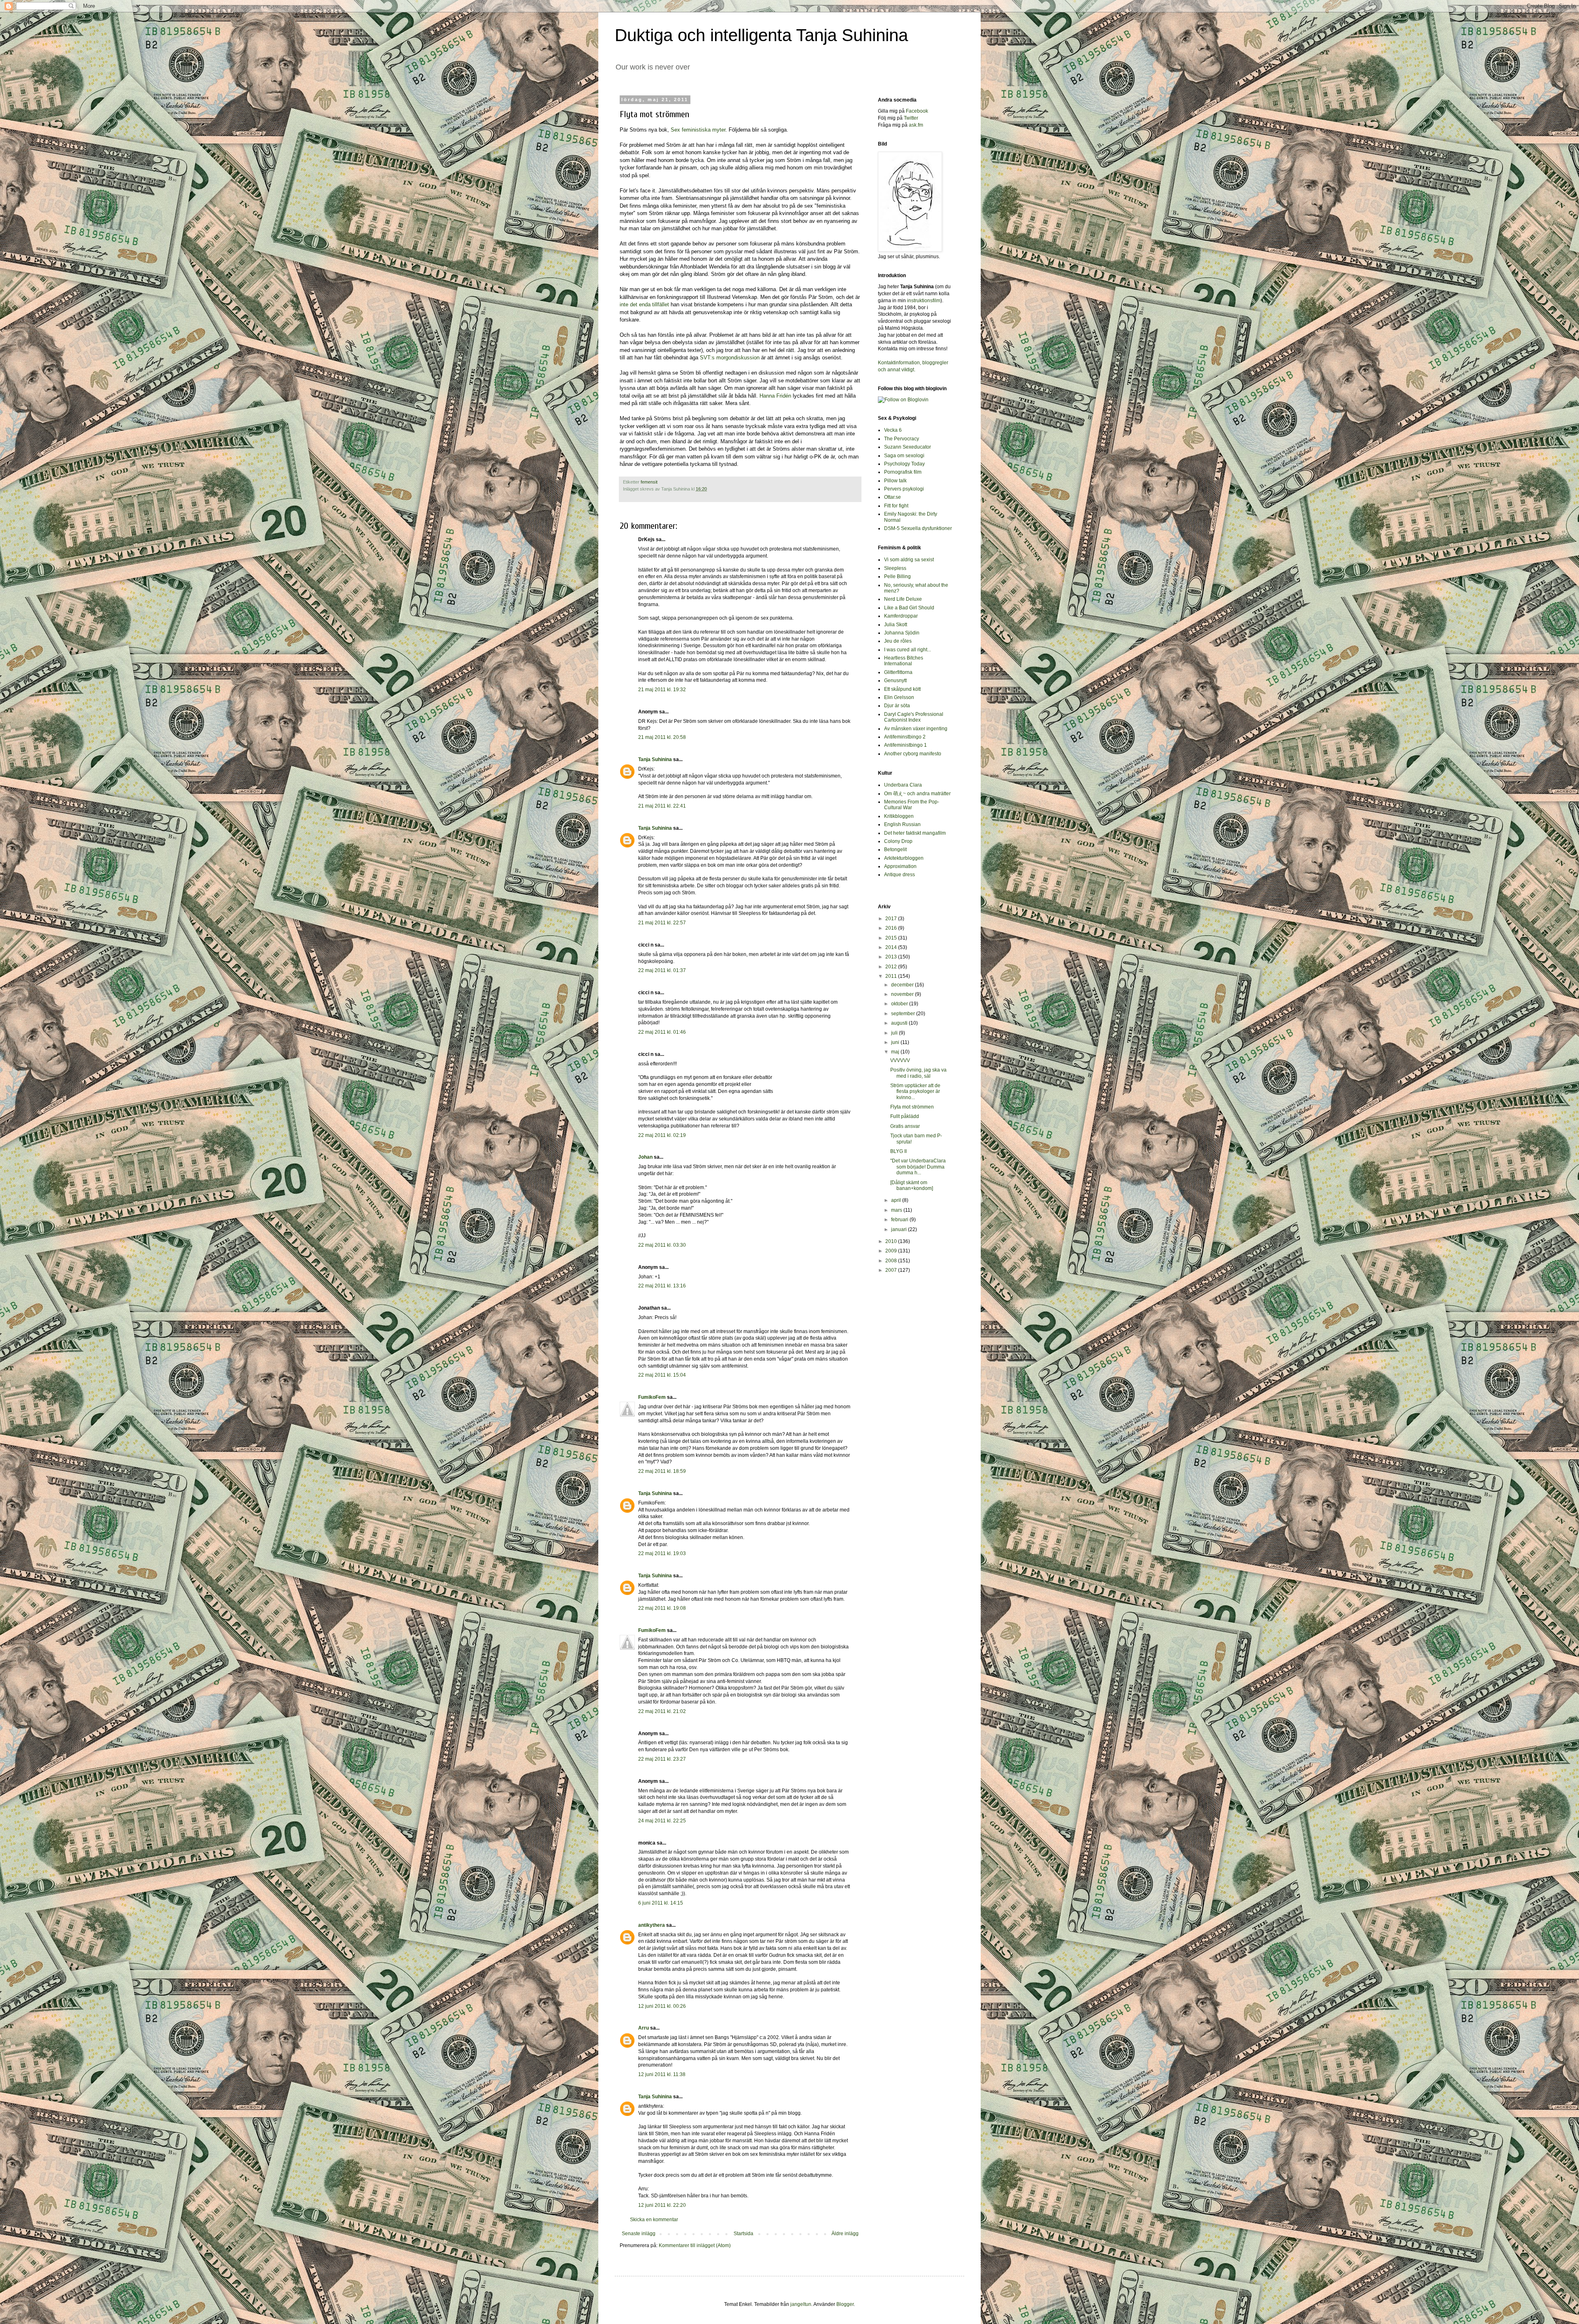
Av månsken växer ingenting (916, 729)
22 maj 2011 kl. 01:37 (662, 970)
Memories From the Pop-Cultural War (912, 805)
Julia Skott (896, 625)
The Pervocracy (902, 439)
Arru (644, 2028)
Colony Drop (898, 841)
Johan (645, 1157)
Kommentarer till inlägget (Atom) (695, 2245)
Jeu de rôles (898, 641)
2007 (892, 1270)
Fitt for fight (896, 506)
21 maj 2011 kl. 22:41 (662, 806)
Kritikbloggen (899, 816)
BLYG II (898, 1151)
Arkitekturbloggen (904, 858)
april (897, 1200)
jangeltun (801, 2304)
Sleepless (895, 568)
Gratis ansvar (905, 1126)
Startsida (743, 2234)
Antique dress (899, 875)
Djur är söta (897, 706)
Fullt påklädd (905, 1116)
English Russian (902, 824)
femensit (649, 482)
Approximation (900, 866)
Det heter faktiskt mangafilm (915, 833)
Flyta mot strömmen (912, 1107)
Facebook (917, 111)
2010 (892, 1241)
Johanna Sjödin (902, 633)
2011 (892, 976)
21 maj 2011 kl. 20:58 (662, 737)
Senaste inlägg (639, 2234)
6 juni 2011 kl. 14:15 (661, 1903)
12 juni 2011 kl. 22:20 (662, 2205)
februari (900, 1220)
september (904, 1014)
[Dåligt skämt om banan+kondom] (912, 1185)
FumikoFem (652, 1397)
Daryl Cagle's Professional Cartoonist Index (914, 717)
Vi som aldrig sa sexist (909, 560)
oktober (900, 1004)
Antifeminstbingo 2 (905, 737)
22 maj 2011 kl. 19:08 (662, 1608)
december (903, 985)
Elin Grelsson (899, 697)
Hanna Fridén (775, 396)
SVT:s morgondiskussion (730, 358)
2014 (892, 947)
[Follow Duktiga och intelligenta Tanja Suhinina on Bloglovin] (903, 400)
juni (896, 1042)
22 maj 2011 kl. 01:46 (662, 1032)
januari (899, 1229)
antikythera (652, 1925)
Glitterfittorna (898, 672)
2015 (892, 938)
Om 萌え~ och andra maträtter (917, 794)
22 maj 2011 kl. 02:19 (662, 1135)
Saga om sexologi (904, 456)
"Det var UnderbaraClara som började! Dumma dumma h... (918, 1167)
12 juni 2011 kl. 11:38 (662, 2074)
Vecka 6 (893, 430)
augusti (900, 1023)
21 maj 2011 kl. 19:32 (662, 690)
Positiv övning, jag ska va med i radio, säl (918, 1073)
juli (895, 1033)
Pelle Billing (897, 576)
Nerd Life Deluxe (903, 599)
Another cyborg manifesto (913, 754)
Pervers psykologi (904, 489)
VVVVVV (900, 1060)
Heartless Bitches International (904, 661)
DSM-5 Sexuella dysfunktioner (918, 528)
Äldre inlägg (845, 2234)
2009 (892, 1251)
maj (896, 1052)
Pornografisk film (903, 472)
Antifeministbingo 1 (905, 745)
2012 (892, 967)
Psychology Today (904, 464)
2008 (892, 1261)
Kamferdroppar (901, 616)
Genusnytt (895, 681)
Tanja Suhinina (655, 759)
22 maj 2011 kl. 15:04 (662, 1375)
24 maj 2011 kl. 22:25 (662, 1821)
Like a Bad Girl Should (909, 608)
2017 (892, 919)
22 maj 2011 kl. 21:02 (662, 1711)
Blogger (845, 2304)
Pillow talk (895, 481)
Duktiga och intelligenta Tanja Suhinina (761, 35)
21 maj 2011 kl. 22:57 (662, 923)
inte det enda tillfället (644, 304)
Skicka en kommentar (654, 2220)
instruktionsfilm (924, 301)
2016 (892, 928)
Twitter (911, 118)
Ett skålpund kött (902, 689)
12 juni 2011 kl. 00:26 (662, 2006)
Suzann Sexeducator (908, 447)
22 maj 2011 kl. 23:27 (662, 1759)
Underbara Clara (903, 785)
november (903, 994)
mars (897, 1210)
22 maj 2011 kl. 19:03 (662, 1553)
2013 (892, 957)
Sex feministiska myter (698, 130)
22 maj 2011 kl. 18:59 (662, 1471)
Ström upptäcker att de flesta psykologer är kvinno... (915, 1091)
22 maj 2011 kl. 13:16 (662, 1286)
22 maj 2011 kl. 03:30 (662, 1245)
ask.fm (916, 125)
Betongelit (895, 850)
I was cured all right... (908, 650)
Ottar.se (893, 497)
